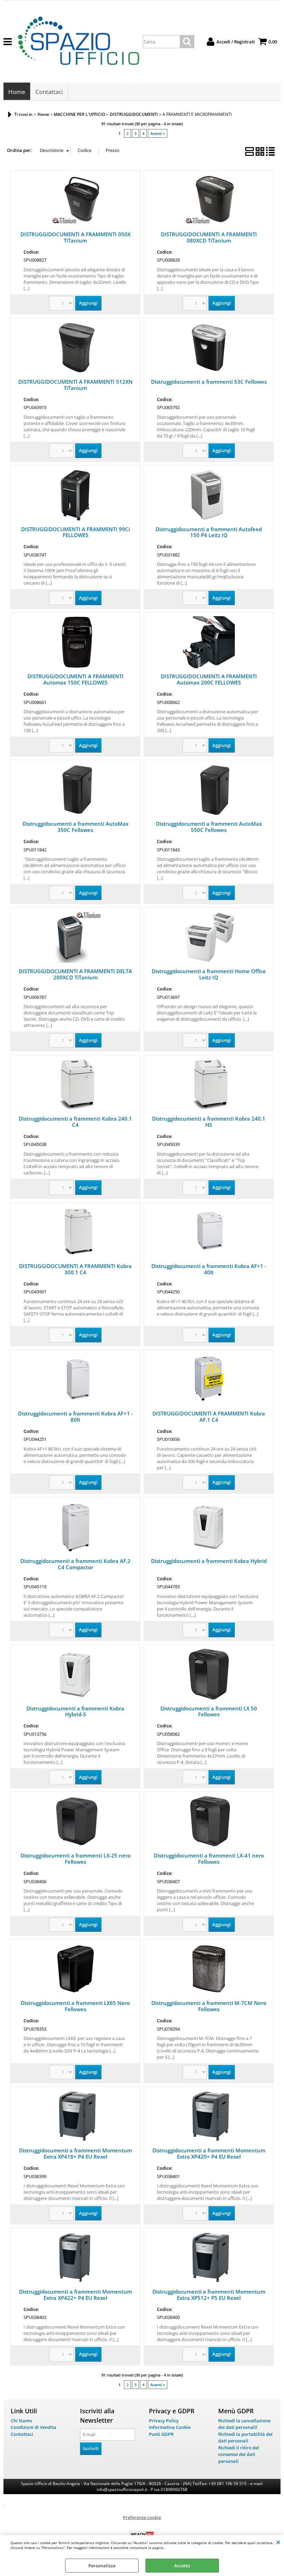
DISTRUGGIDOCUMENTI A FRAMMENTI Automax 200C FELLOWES (209, 679)
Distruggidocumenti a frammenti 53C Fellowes (209, 382)
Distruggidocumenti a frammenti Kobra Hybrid (209, 1561)
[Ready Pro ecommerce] (142, 2535)
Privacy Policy (164, 2421)
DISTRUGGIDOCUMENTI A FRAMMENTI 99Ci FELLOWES (76, 532)
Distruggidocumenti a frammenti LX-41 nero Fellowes (209, 1859)
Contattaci (49, 92)
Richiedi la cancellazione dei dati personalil (244, 2424)
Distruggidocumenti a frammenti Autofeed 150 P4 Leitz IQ (209, 532)
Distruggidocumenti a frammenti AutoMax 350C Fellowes (76, 827)
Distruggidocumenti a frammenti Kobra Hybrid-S (75, 1711)
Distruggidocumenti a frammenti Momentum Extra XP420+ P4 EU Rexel (209, 2153)
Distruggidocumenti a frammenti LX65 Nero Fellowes (75, 2006)
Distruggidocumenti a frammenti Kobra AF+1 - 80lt (76, 1417)
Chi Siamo (21, 2421)
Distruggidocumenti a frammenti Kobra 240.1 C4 (75, 1122)
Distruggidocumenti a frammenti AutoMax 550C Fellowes (209, 827)
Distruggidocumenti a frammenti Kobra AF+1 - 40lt (209, 1269)
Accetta (182, 2566)
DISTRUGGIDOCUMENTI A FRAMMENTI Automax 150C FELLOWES (76, 679)
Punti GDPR (161, 2434)
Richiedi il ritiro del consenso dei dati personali (239, 2454)
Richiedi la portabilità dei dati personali (245, 2438)
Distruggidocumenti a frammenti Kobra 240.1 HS (209, 1122)
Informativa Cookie (170, 2427)
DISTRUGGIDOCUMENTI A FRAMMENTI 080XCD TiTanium (209, 237)
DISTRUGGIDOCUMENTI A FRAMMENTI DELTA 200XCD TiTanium (75, 974)
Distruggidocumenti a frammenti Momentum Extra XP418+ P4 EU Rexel (76, 2153)
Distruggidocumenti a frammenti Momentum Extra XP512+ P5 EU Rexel (209, 2295)
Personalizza (102, 2566)
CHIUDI (278, 2542)
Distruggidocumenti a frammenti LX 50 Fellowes (209, 1711)
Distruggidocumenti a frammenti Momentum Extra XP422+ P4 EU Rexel (76, 2295)
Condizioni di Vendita (34, 2427)
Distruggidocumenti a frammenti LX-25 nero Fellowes (76, 1859)
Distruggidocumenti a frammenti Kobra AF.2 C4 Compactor (76, 1564)
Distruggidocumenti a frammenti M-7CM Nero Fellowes (209, 2006)
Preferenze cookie (142, 2517)
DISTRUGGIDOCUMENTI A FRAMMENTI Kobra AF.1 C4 (209, 1417)
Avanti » (158, 133)
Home (17, 92)
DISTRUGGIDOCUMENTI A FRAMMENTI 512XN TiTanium (76, 385)
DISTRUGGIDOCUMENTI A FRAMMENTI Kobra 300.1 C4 (75, 1269)
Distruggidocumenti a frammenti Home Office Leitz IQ (209, 974)
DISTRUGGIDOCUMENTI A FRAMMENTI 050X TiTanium (76, 237)
